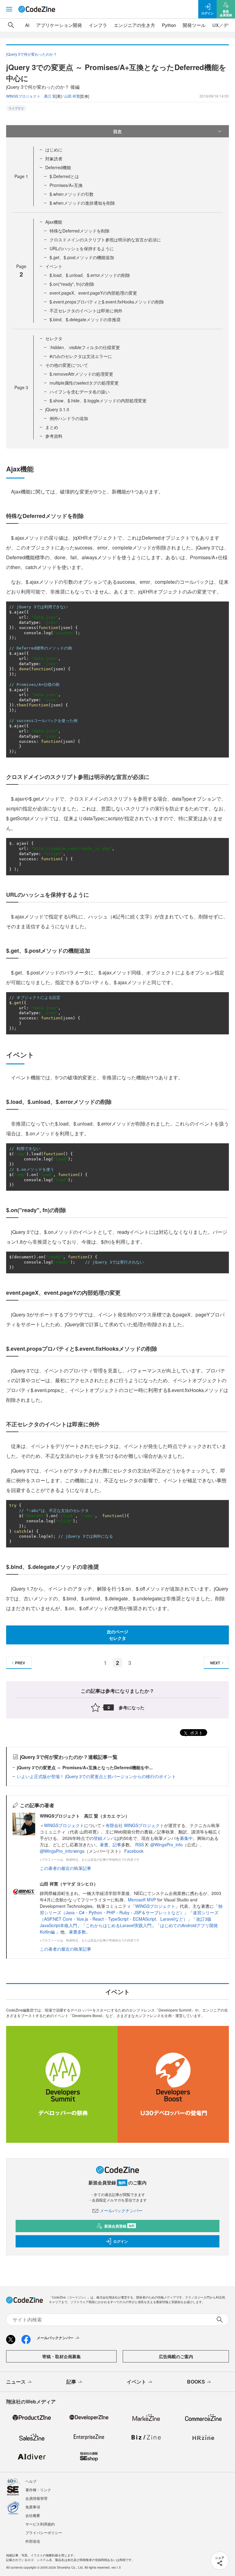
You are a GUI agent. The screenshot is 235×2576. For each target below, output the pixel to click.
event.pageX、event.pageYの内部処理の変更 (93, 293)
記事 (117, 1845)
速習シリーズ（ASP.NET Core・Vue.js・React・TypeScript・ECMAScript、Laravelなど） (129, 1916)
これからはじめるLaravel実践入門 (119, 1925)
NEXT (215, 1663)
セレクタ (54, 338)
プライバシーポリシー (44, 2532)
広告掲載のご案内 (176, 2356)
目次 (117, 131)
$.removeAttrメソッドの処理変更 (81, 374)
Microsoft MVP (142, 1900)
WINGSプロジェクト (64, 1825)
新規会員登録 (119, 2226)
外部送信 (33, 2541)
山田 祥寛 (72, 96)
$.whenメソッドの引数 (72, 194)
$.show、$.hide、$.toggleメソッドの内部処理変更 (98, 400)
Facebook (134, 1851)
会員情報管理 (36, 2498)
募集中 (186, 1838)
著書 (104, 1845)
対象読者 (54, 158)
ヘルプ (31, 2481)
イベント (54, 266)
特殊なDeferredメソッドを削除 (80, 231)
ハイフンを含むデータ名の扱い (80, 392)
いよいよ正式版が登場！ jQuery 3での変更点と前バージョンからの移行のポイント (96, 1776)
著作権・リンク (38, 2490)
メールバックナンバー (121, 2210)
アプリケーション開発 (59, 25)
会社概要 (33, 2515)
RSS (140, 1845)
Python (169, 25)
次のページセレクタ (117, 1635)
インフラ (98, 25)
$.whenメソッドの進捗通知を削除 (82, 203)
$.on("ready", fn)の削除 (72, 284)
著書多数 (77, 1932)
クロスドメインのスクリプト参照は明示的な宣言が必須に (105, 240)
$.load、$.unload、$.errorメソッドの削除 (90, 275)
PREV (20, 1663)
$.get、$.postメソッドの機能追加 (82, 257)
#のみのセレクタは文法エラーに (81, 356)
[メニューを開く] (9, 9)
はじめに (54, 150)
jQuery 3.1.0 (57, 409)
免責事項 (33, 2507)
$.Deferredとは (64, 176)
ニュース (16, 2382)
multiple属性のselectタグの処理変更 (84, 383)
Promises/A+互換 (66, 185)
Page (21, 176)
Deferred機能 (58, 167)
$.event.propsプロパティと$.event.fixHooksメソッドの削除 (107, 302)
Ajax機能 (54, 222)
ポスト (196, 1733)
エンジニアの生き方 (134, 25)
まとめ (52, 427)
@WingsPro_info (166, 1845)
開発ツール (194, 25)
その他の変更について (67, 365)
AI (27, 25)
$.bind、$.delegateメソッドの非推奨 (85, 319)
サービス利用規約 (40, 2524)
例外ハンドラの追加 (69, 418)
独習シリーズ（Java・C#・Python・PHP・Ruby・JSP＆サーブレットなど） (131, 1909)
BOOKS (196, 2382)
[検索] (11, 25)
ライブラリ (16, 108)
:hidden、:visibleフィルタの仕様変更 (85, 347)
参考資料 (54, 436)
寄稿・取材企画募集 (62, 2356)
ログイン (121, 2241)
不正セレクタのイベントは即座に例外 (86, 311)
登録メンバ (104, 1838)
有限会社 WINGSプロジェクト (135, 1825)
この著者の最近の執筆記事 (65, 1868)
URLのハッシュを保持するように (82, 248)
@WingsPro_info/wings (62, 1851)
